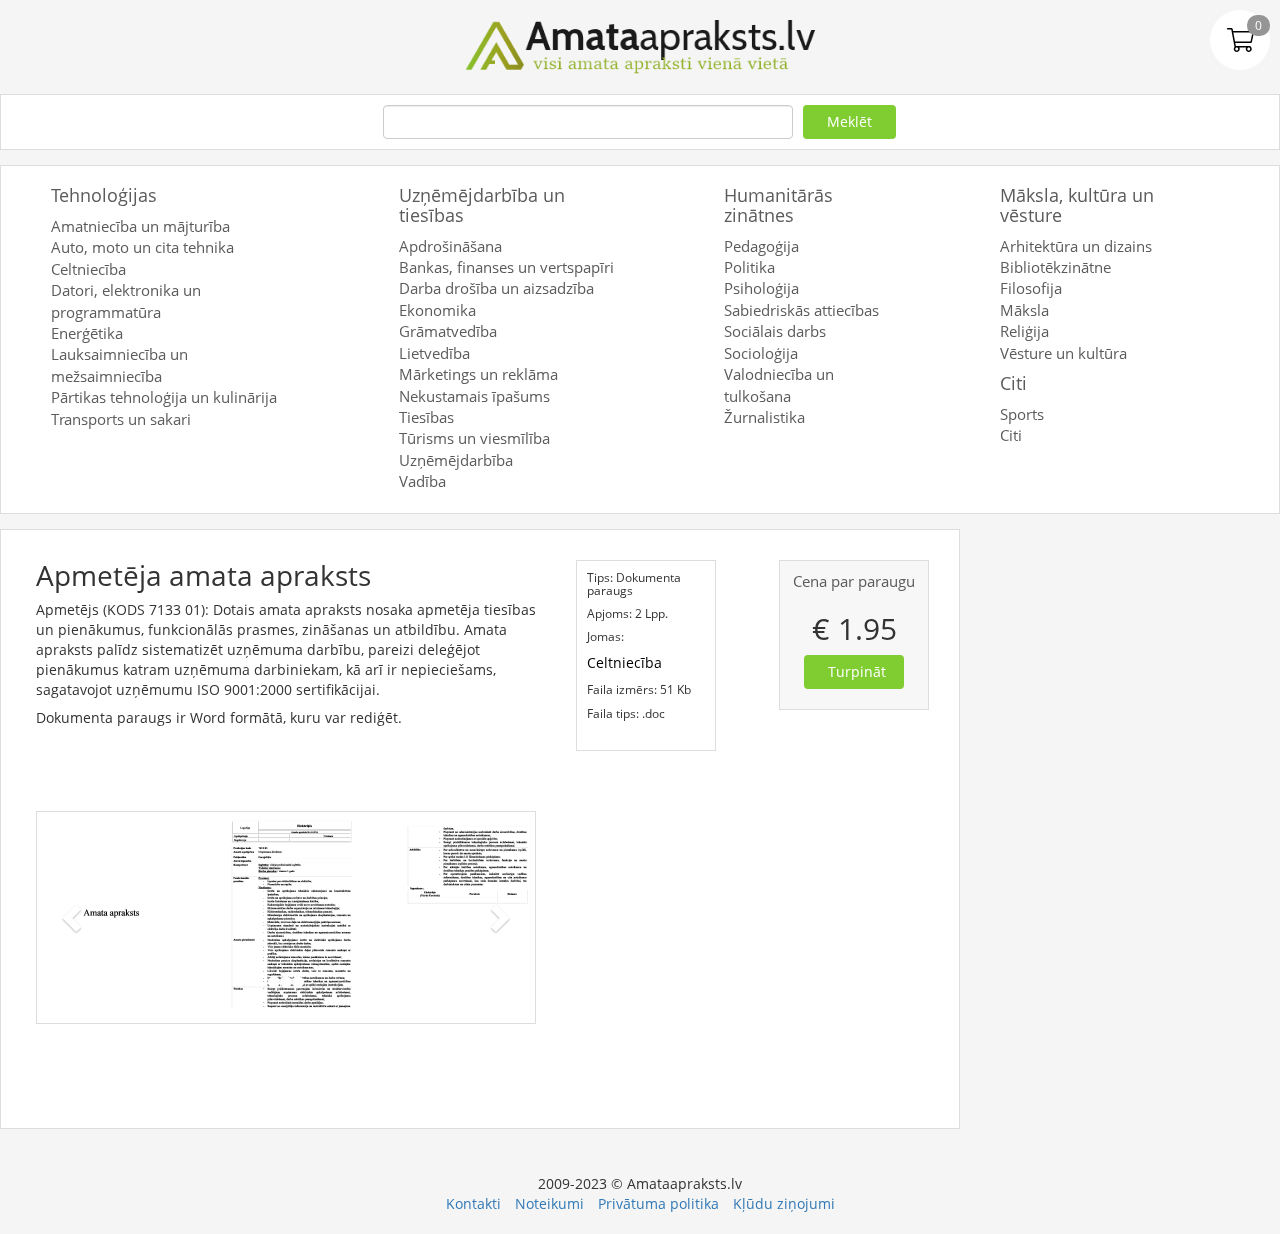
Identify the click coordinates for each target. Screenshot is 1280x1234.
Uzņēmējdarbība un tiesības (482, 205)
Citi (1013, 383)
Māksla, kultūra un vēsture (1077, 205)
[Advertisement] (1130, 829)
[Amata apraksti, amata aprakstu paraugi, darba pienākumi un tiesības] (640, 45)
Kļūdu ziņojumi (784, 1203)
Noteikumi (549, 1203)
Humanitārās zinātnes (778, 205)
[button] (74, 917)
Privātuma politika (658, 1203)
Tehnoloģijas (104, 195)
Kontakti (473, 1203)
